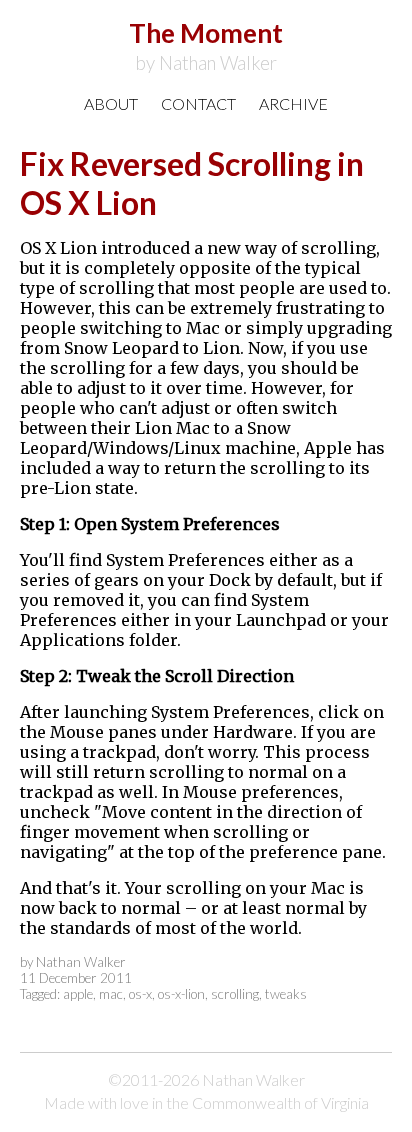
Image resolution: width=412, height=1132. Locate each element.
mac (111, 994)
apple (78, 994)
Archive (293, 103)
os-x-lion (181, 994)
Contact (198, 103)
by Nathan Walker (73, 962)
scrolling (235, 994)
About (111, 103)
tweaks (286, 994)
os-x (140, 994)
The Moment (206, 45)
